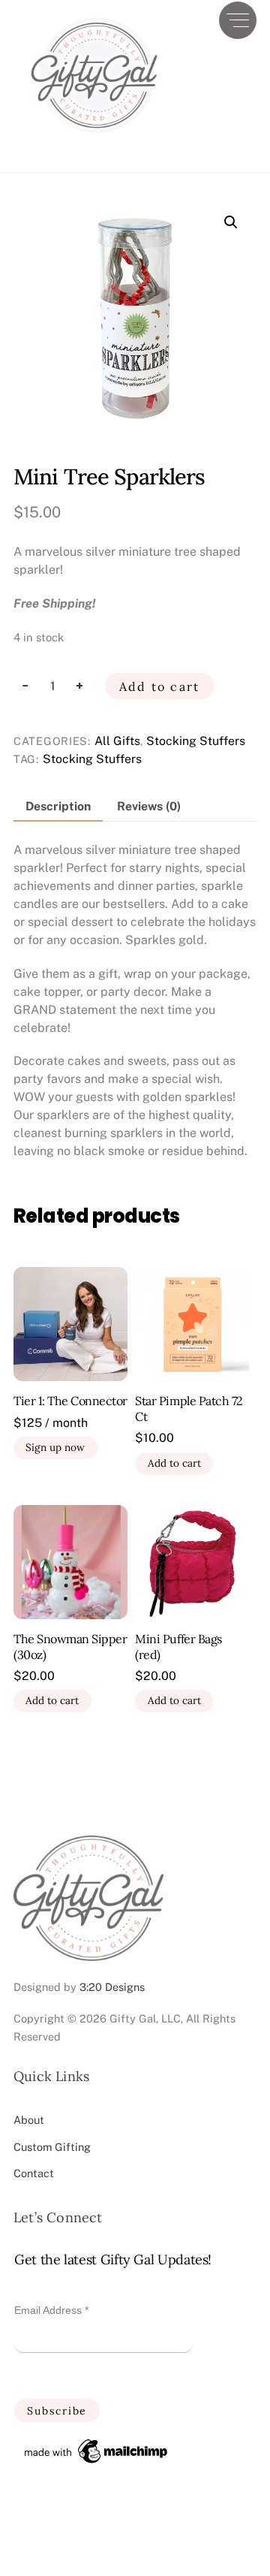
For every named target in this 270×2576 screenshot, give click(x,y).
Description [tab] (58, 806)
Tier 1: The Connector (70, 1401)
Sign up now (55, 1447)
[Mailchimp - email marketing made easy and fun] (97, 2463)
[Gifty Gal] (94, 145)
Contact (34, 2173)
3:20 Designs (112, 1987)
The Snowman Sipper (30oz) (70, 1647)
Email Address (51, 2310)
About (29, 2120)
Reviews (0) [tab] (149, 806)
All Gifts (117, 741)
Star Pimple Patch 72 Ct (189, 1409)
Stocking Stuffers (196, 741)
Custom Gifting (52, 2147)
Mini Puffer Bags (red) (178, 1647)
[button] (231, 222)
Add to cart (160, 686)
